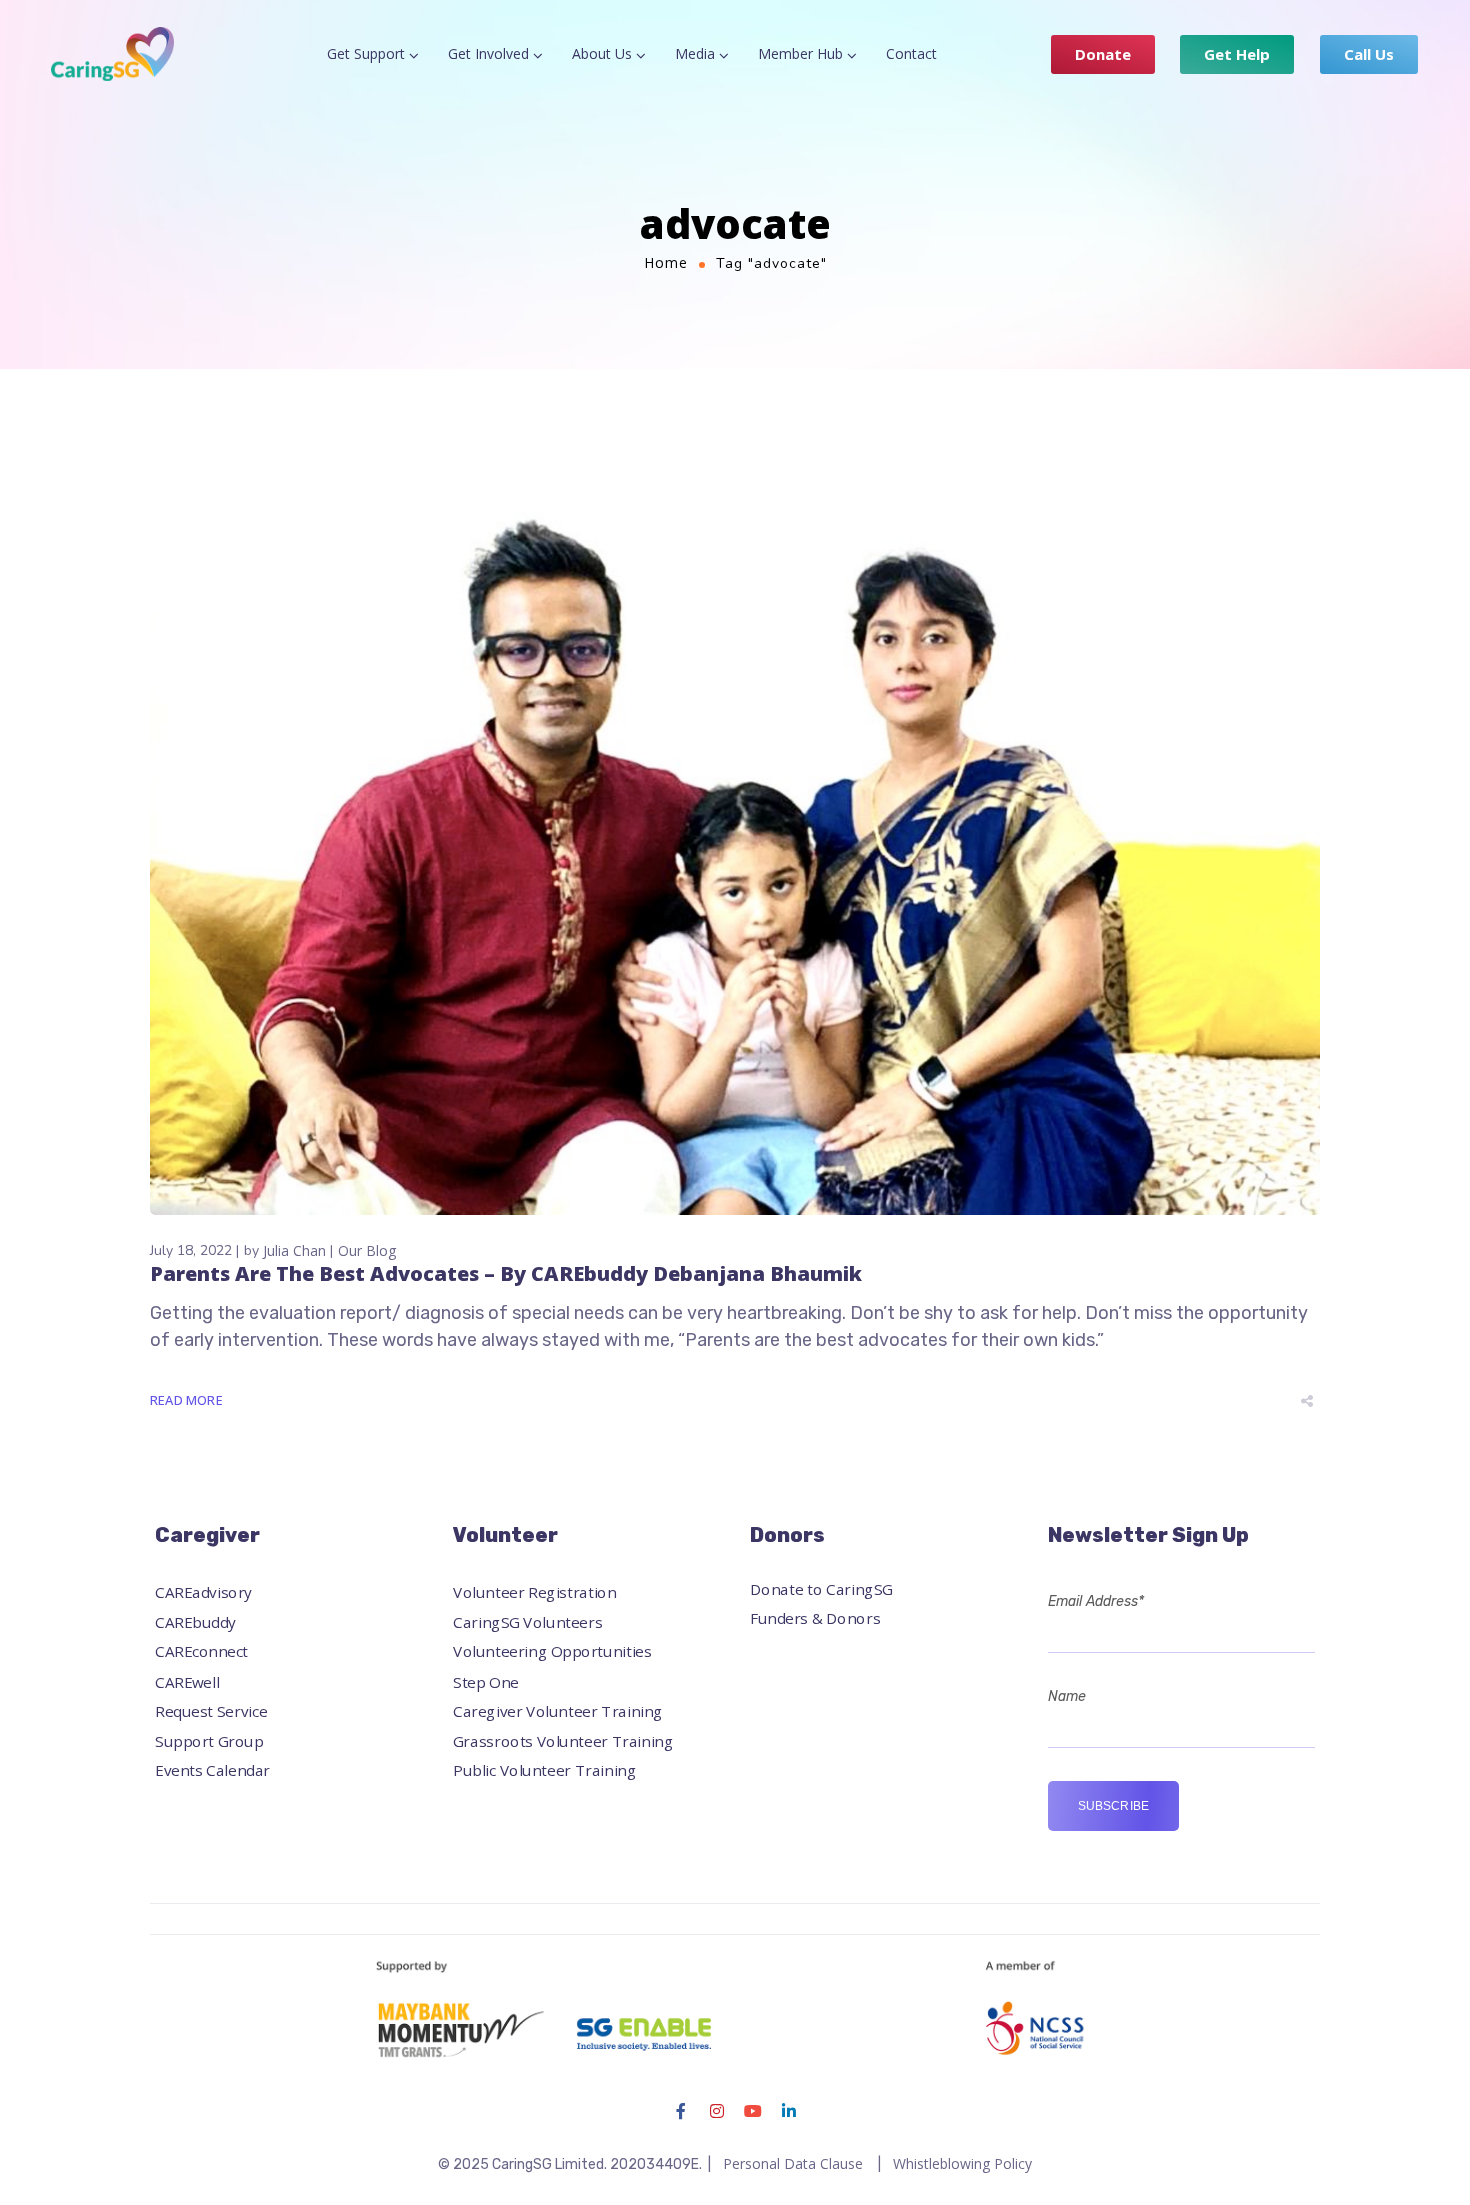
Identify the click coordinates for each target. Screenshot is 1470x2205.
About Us (602, 53)
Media (695, 53)
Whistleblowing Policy (962, 2163)
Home (666, 262)
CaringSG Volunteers (527, 1622)
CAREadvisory (203, 1593)
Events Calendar (212, 1770)
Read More (186, 1400)
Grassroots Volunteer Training (563, 1741)
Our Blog (367, 1250)
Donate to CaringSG (821, 1589)
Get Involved (488, 53)
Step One (486, 1681)
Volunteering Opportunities (552, 1652)
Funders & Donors (815, 1618)
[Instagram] (717, 2111)
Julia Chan (294, 1250)
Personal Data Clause (793, 2163)
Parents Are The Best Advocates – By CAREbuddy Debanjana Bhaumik (506, 1273)
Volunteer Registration (534, 1593)
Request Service (211, 1711)
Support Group (209, 1741)
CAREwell (187, 1681)
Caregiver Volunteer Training (558, 1711)
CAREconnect (201, 1652)
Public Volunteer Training (544, 1770)
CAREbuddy (195, 1622)
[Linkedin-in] (789, 2111)
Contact (911, 53)
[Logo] (112, 53)
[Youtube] (753, 2111)
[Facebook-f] (681, 2111)
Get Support (366, 53)
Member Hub (800, 53)
